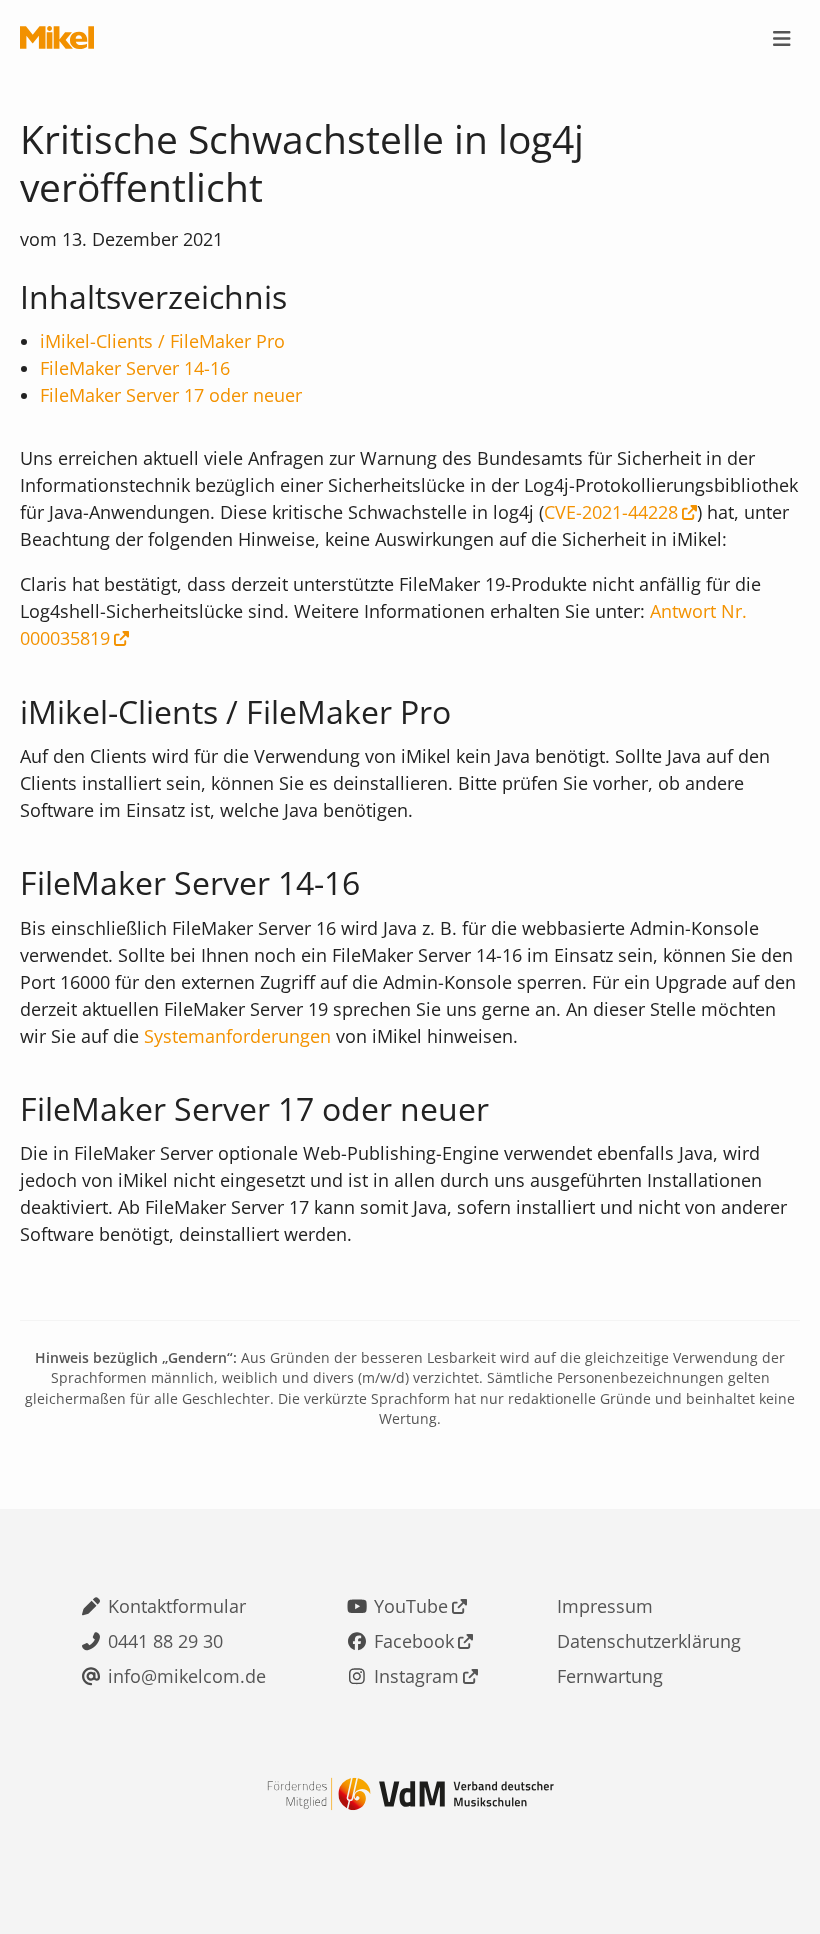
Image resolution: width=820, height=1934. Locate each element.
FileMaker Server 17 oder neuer (171, 395)
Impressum (605, 1606)
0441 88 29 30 (165, 1641)
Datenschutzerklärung (649, 1641)
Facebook (414, 1641)
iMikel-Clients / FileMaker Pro (162, 341)
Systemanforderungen (237, 1036)
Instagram (416, 1676)
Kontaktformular (177, 1606)
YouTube (411, 1606)
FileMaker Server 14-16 (135, 368)
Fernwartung (610, 1676)
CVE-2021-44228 (611, 512)
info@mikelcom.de (187, 1676)
